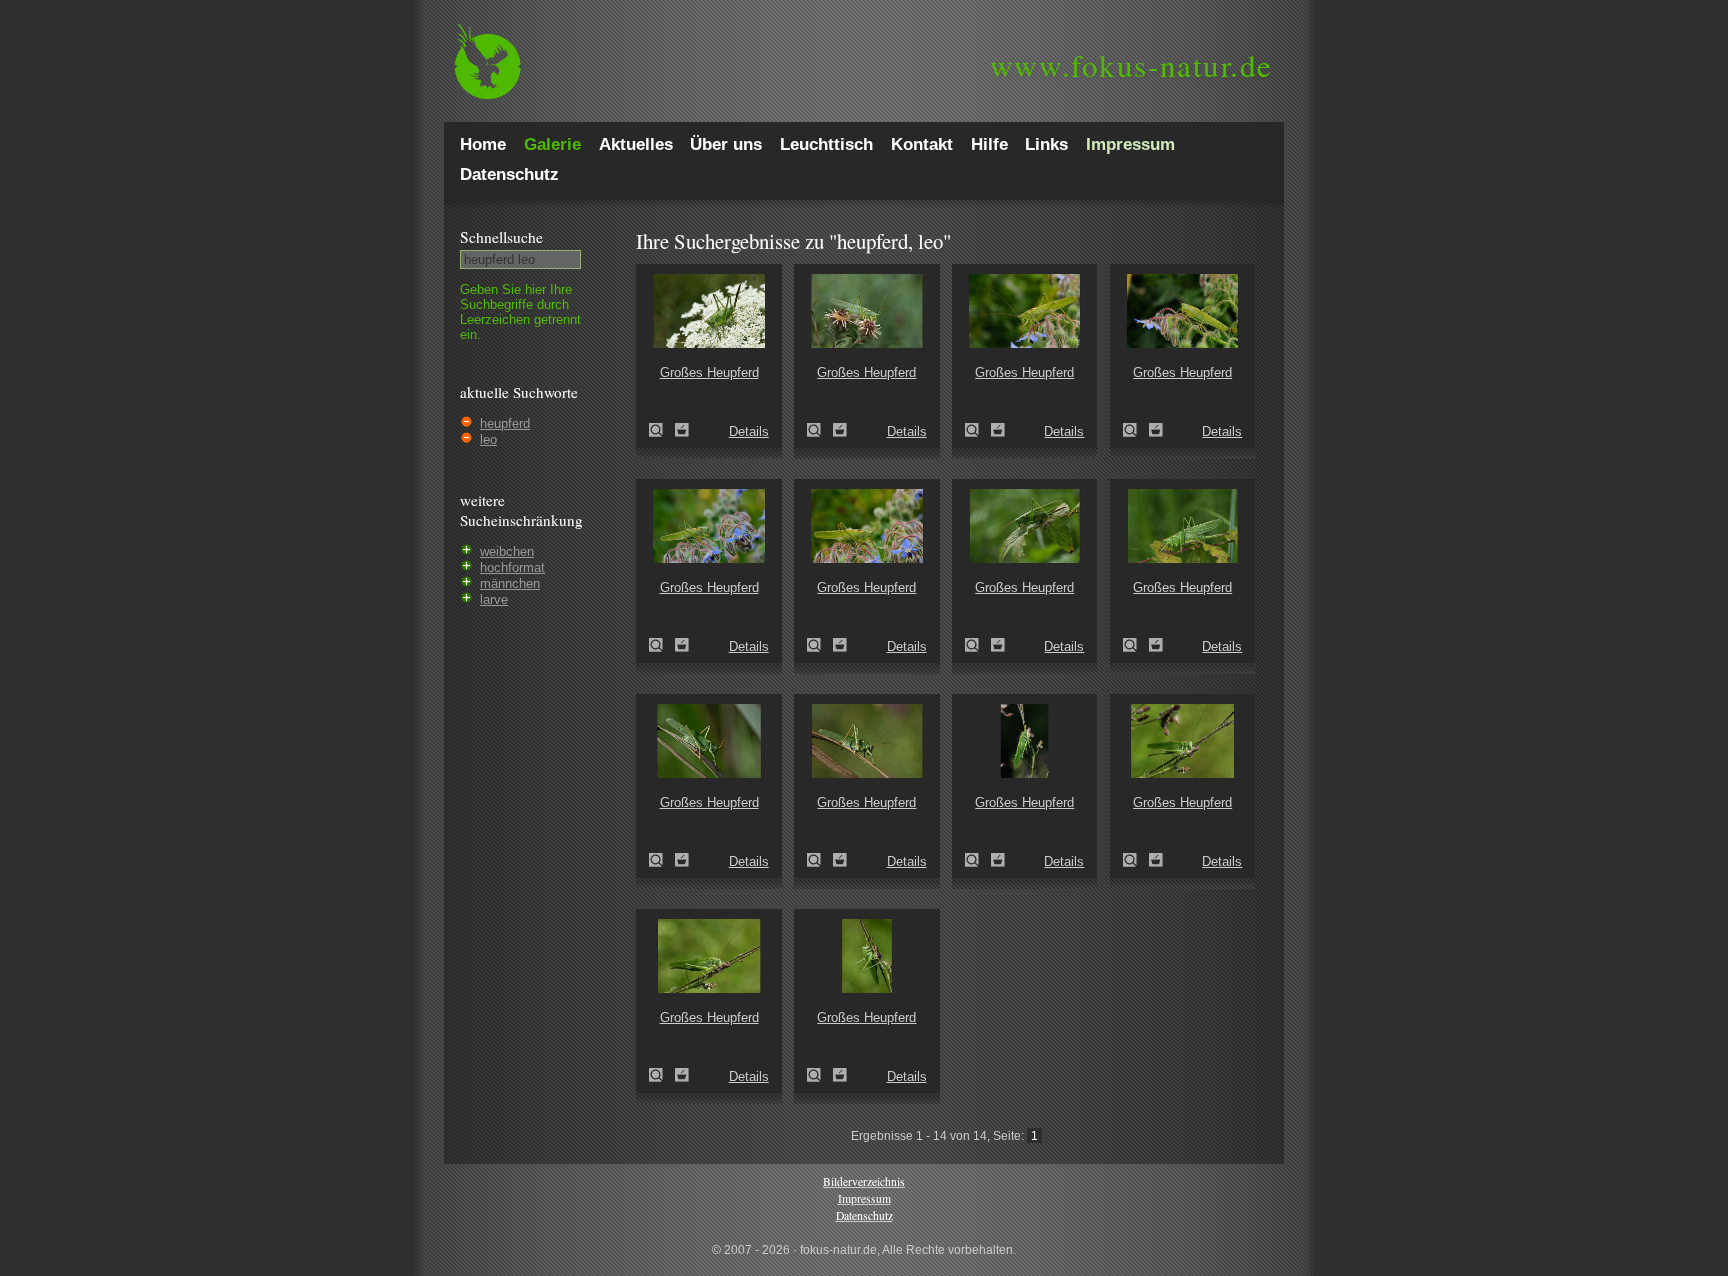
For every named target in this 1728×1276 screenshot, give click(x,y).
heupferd (505, 423)
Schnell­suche (501, 237)
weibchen (507, 551)
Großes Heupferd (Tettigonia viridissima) (662, 430)
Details (749, 431)
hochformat (512, 567)
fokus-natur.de (1131, 65)
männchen (510, 583)
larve (494, 599)
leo (488, 439)
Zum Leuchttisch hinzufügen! (682, 430)
